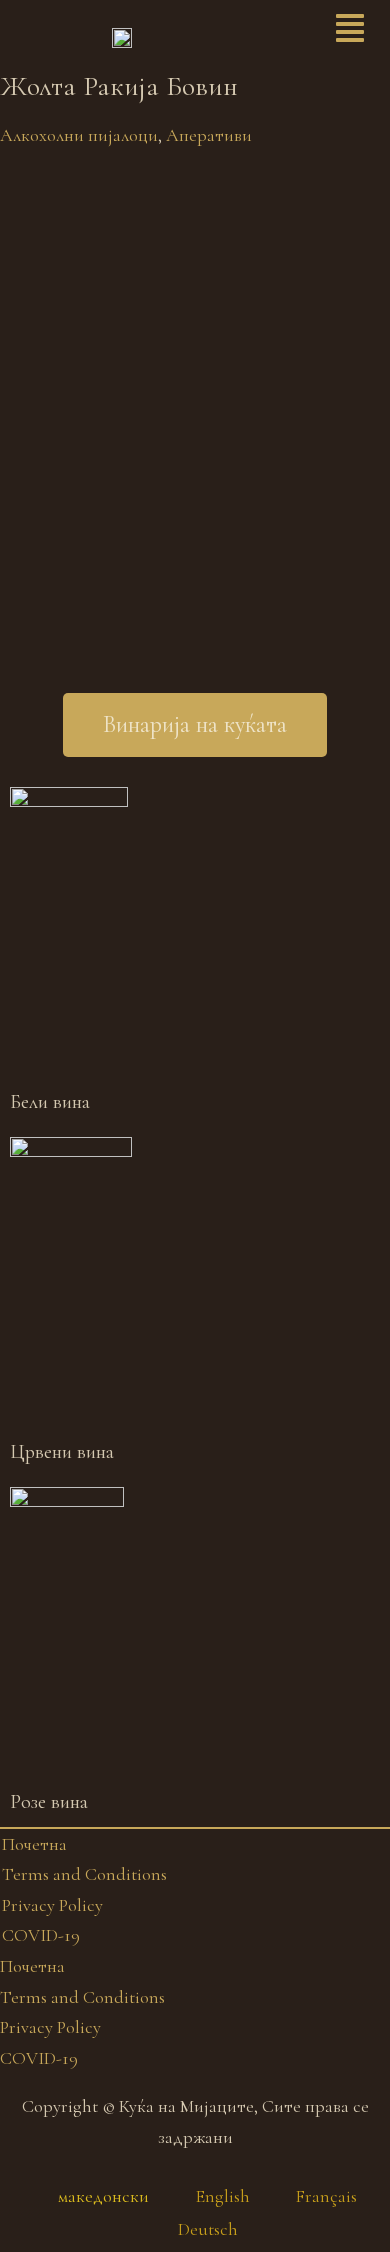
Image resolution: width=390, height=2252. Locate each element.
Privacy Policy (52, 1905)
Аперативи (209, 135)
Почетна (34, 1844)
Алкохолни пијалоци (79, 135)
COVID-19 (41, 1935)
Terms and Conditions (84, 1874)
